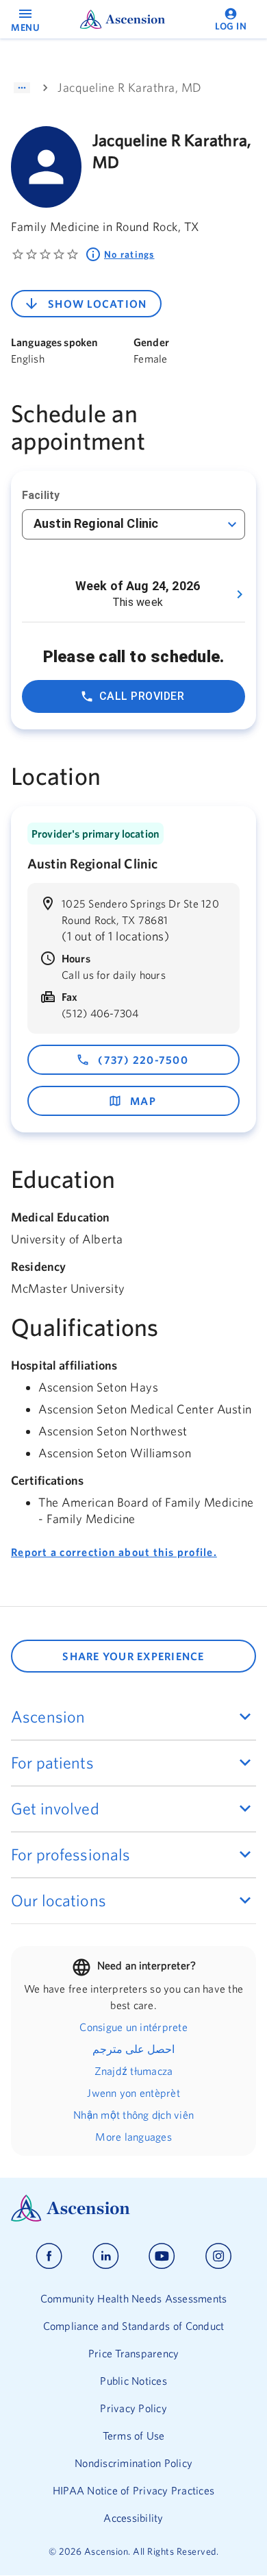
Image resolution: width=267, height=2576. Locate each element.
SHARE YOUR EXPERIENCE (133, 1656)
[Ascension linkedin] (106, 2256)
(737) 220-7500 (143, 1060)
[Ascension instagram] (218, 2256)
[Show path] (22, 88)
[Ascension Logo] (133, 2208)
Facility (41, 495)
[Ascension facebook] (49, 2256)
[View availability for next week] (240, 594)
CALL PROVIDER (142, 696)
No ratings (129, 254)
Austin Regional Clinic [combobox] (96, 523)
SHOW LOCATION (97, 304)
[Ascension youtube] (162, 2256)
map (143, 1101)
